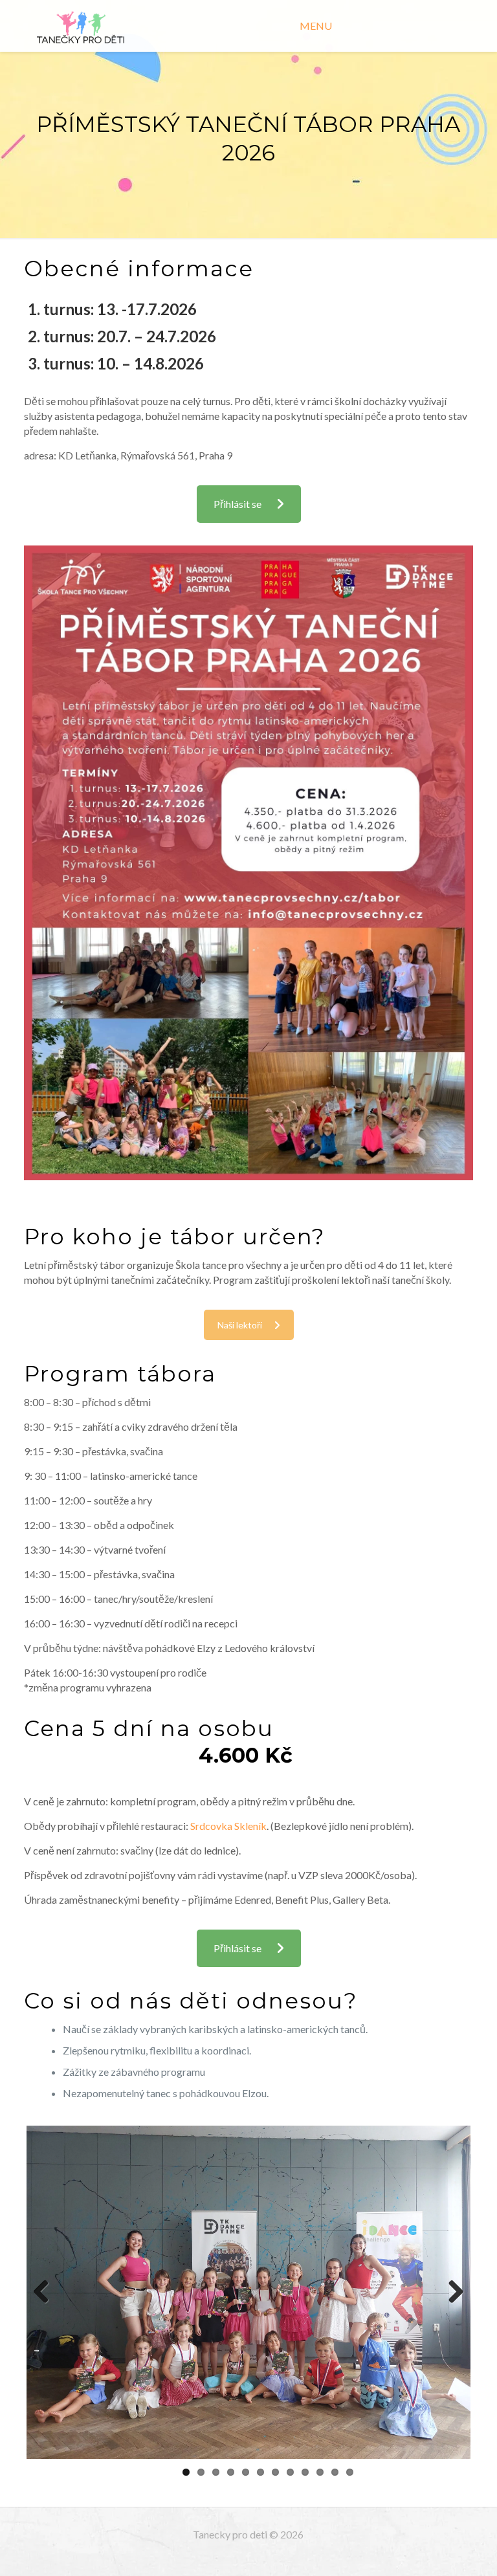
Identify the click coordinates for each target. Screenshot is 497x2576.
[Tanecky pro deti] (81, 26)
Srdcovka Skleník (228, 1826)
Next (451, 2293)
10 (320, 2472)
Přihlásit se (237, 504)
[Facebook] (248, 2556)
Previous (46, 2293)
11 (335, 2472)
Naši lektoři (240, 1325)
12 (350, 2472)
